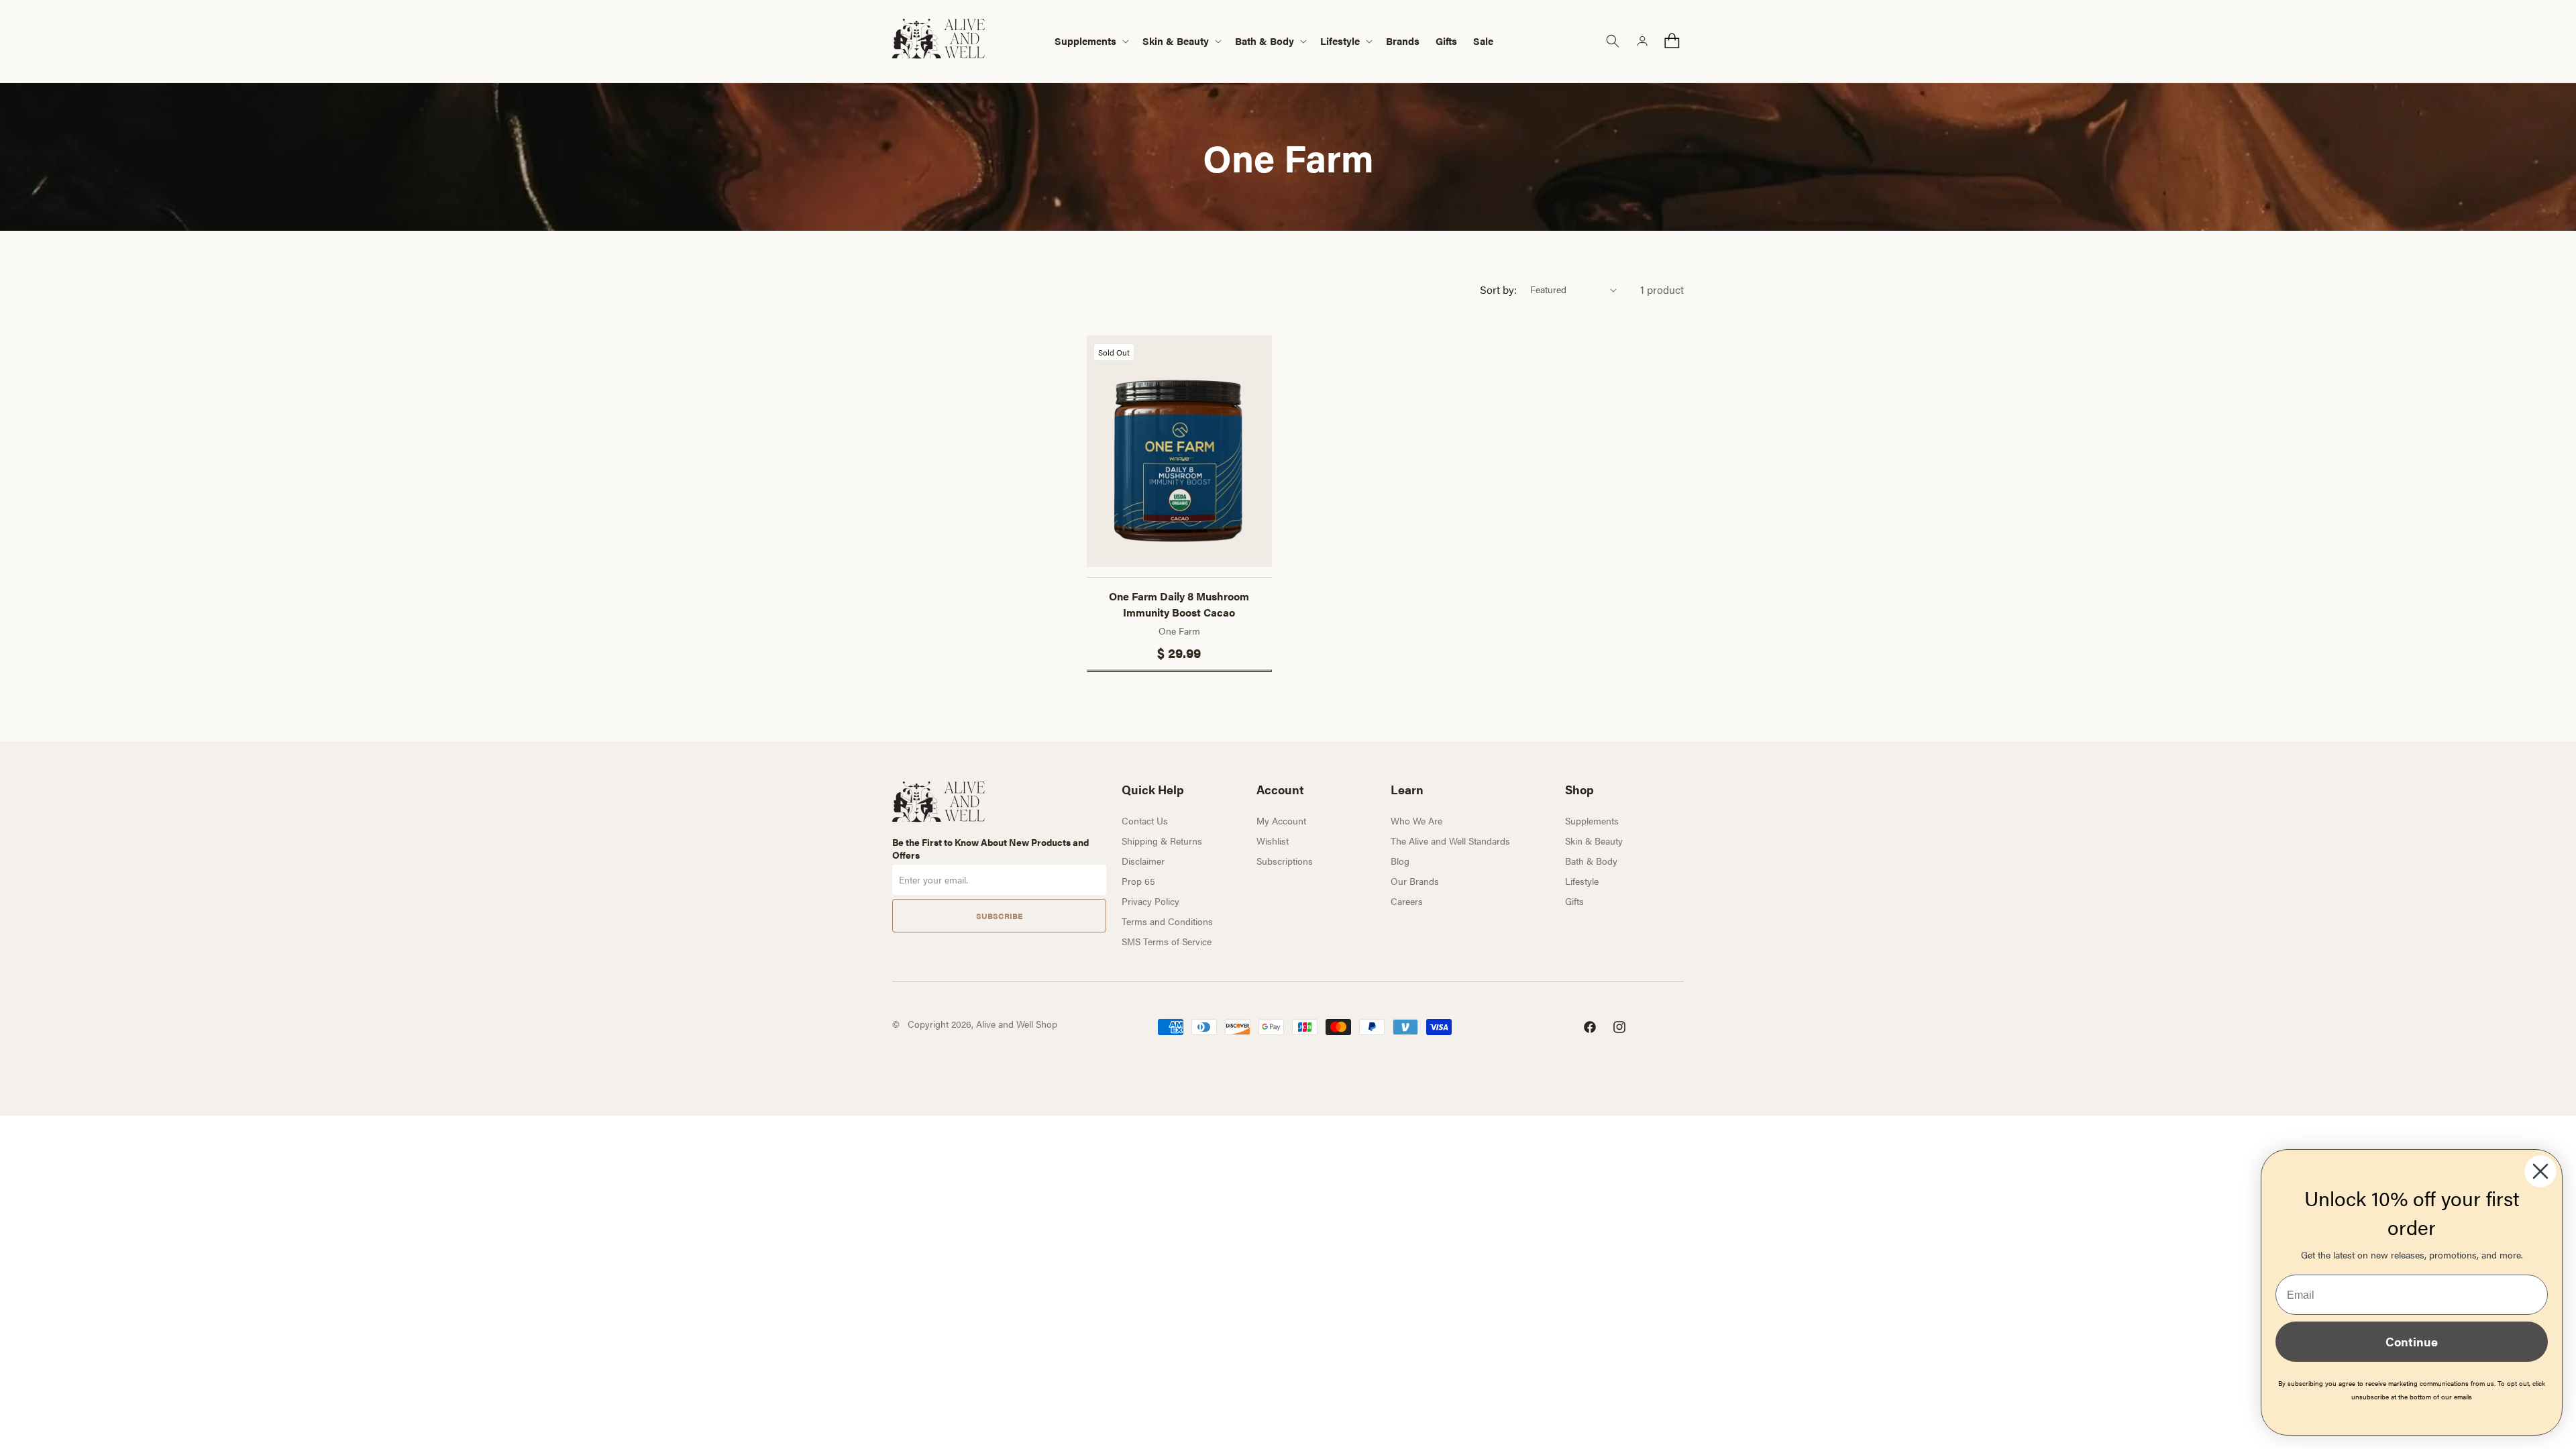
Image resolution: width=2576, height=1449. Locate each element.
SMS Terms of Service (1167, 941)
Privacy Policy (1150, 901)
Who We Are (1416, 820)
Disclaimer (1143, 861)
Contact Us (1145, 820)
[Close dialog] (2540, 1171)
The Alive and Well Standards (1450, 841)
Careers (1407, 901)
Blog (1400, 861)
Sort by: (1498, 289)
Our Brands (1415, 881)
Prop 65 (1138, 881)
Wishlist (1273, 841)
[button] (1090, 41)
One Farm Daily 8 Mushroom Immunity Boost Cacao (1179, 604)
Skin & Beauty (1594, 841)
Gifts (1574, 901)
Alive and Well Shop (1017, 1024)
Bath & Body (1591, 861)
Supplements (1592, 820)
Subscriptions (1285, 861)
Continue (2412, 1341)
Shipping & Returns (1162, 841)
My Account (1281, 820)
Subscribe (999, 916)
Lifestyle (1582, 881)
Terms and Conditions (1167, 921)
